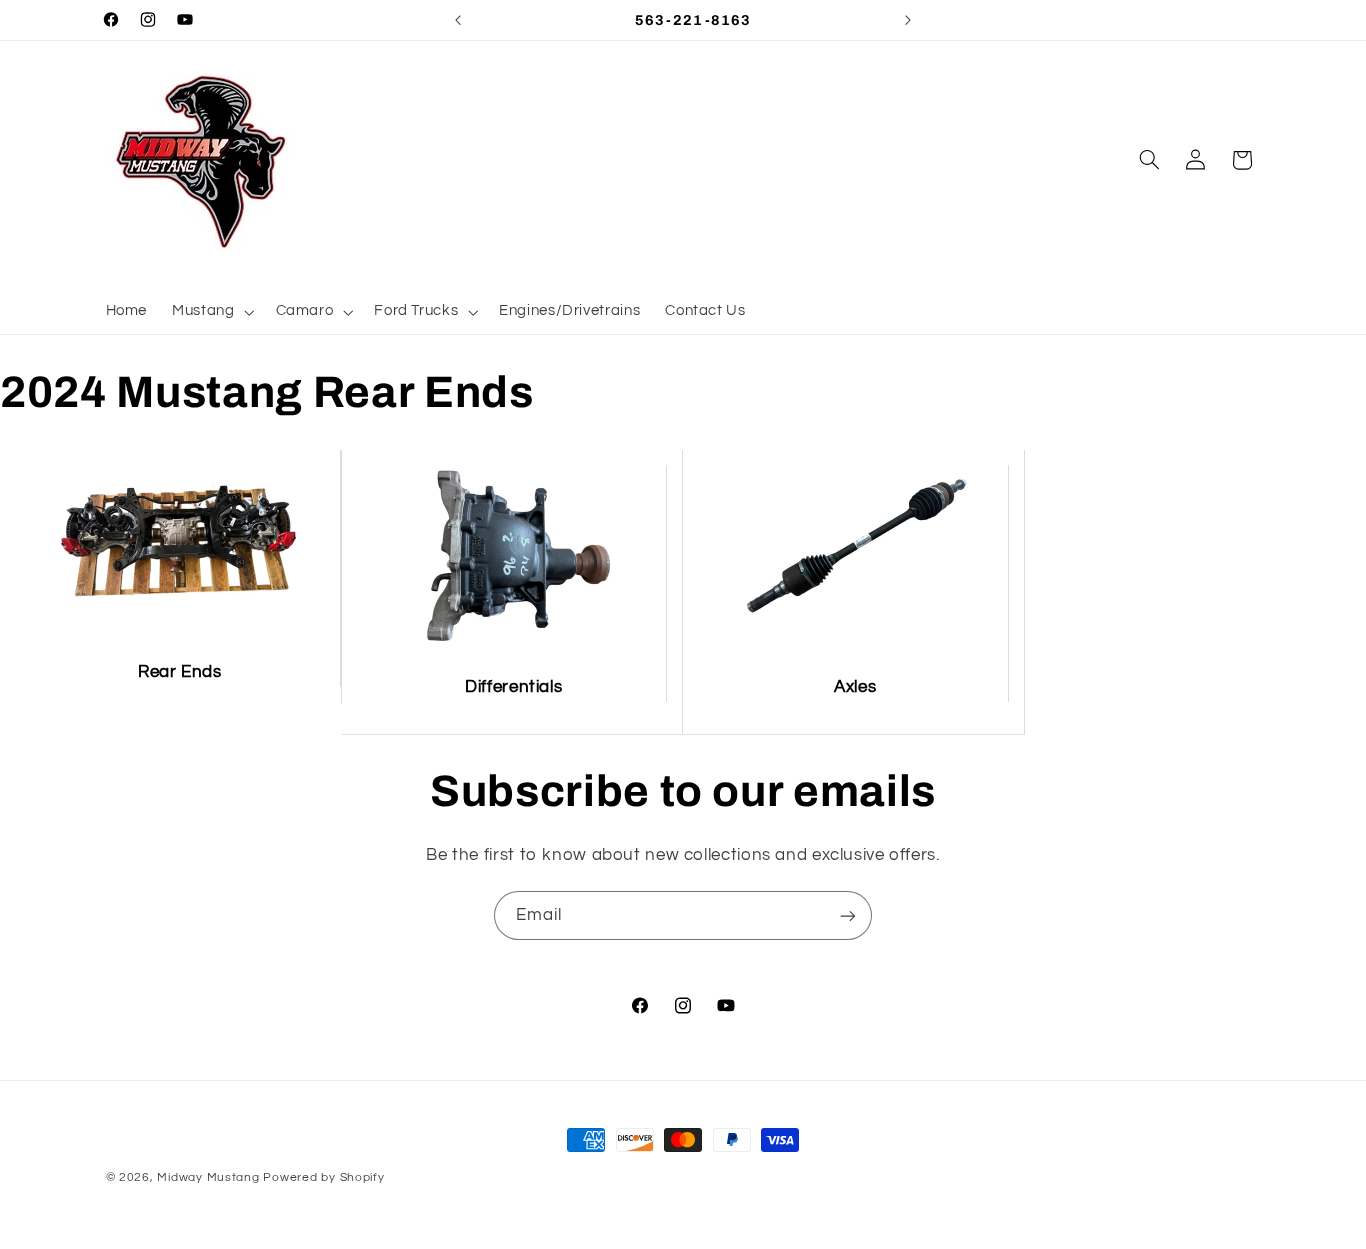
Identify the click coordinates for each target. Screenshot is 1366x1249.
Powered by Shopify (323, 1177)
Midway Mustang (208, 1177)
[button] (211, 312)
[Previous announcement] (458, 20)
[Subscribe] (848, 915)
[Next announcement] (908, 20)
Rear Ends (180, 672)
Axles (855, 687)
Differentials (513, 687)
